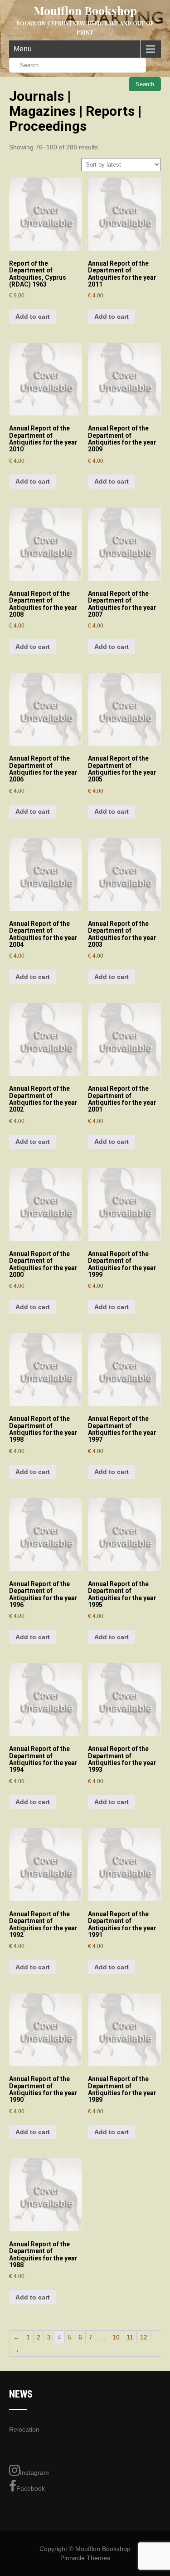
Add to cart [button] (33, 316)
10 (116, 2337)
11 (130, 2337)
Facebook (31, 2488)
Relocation (24, 2429)
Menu (23, 49)
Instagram (34, 2472)
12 (144, 2337)
